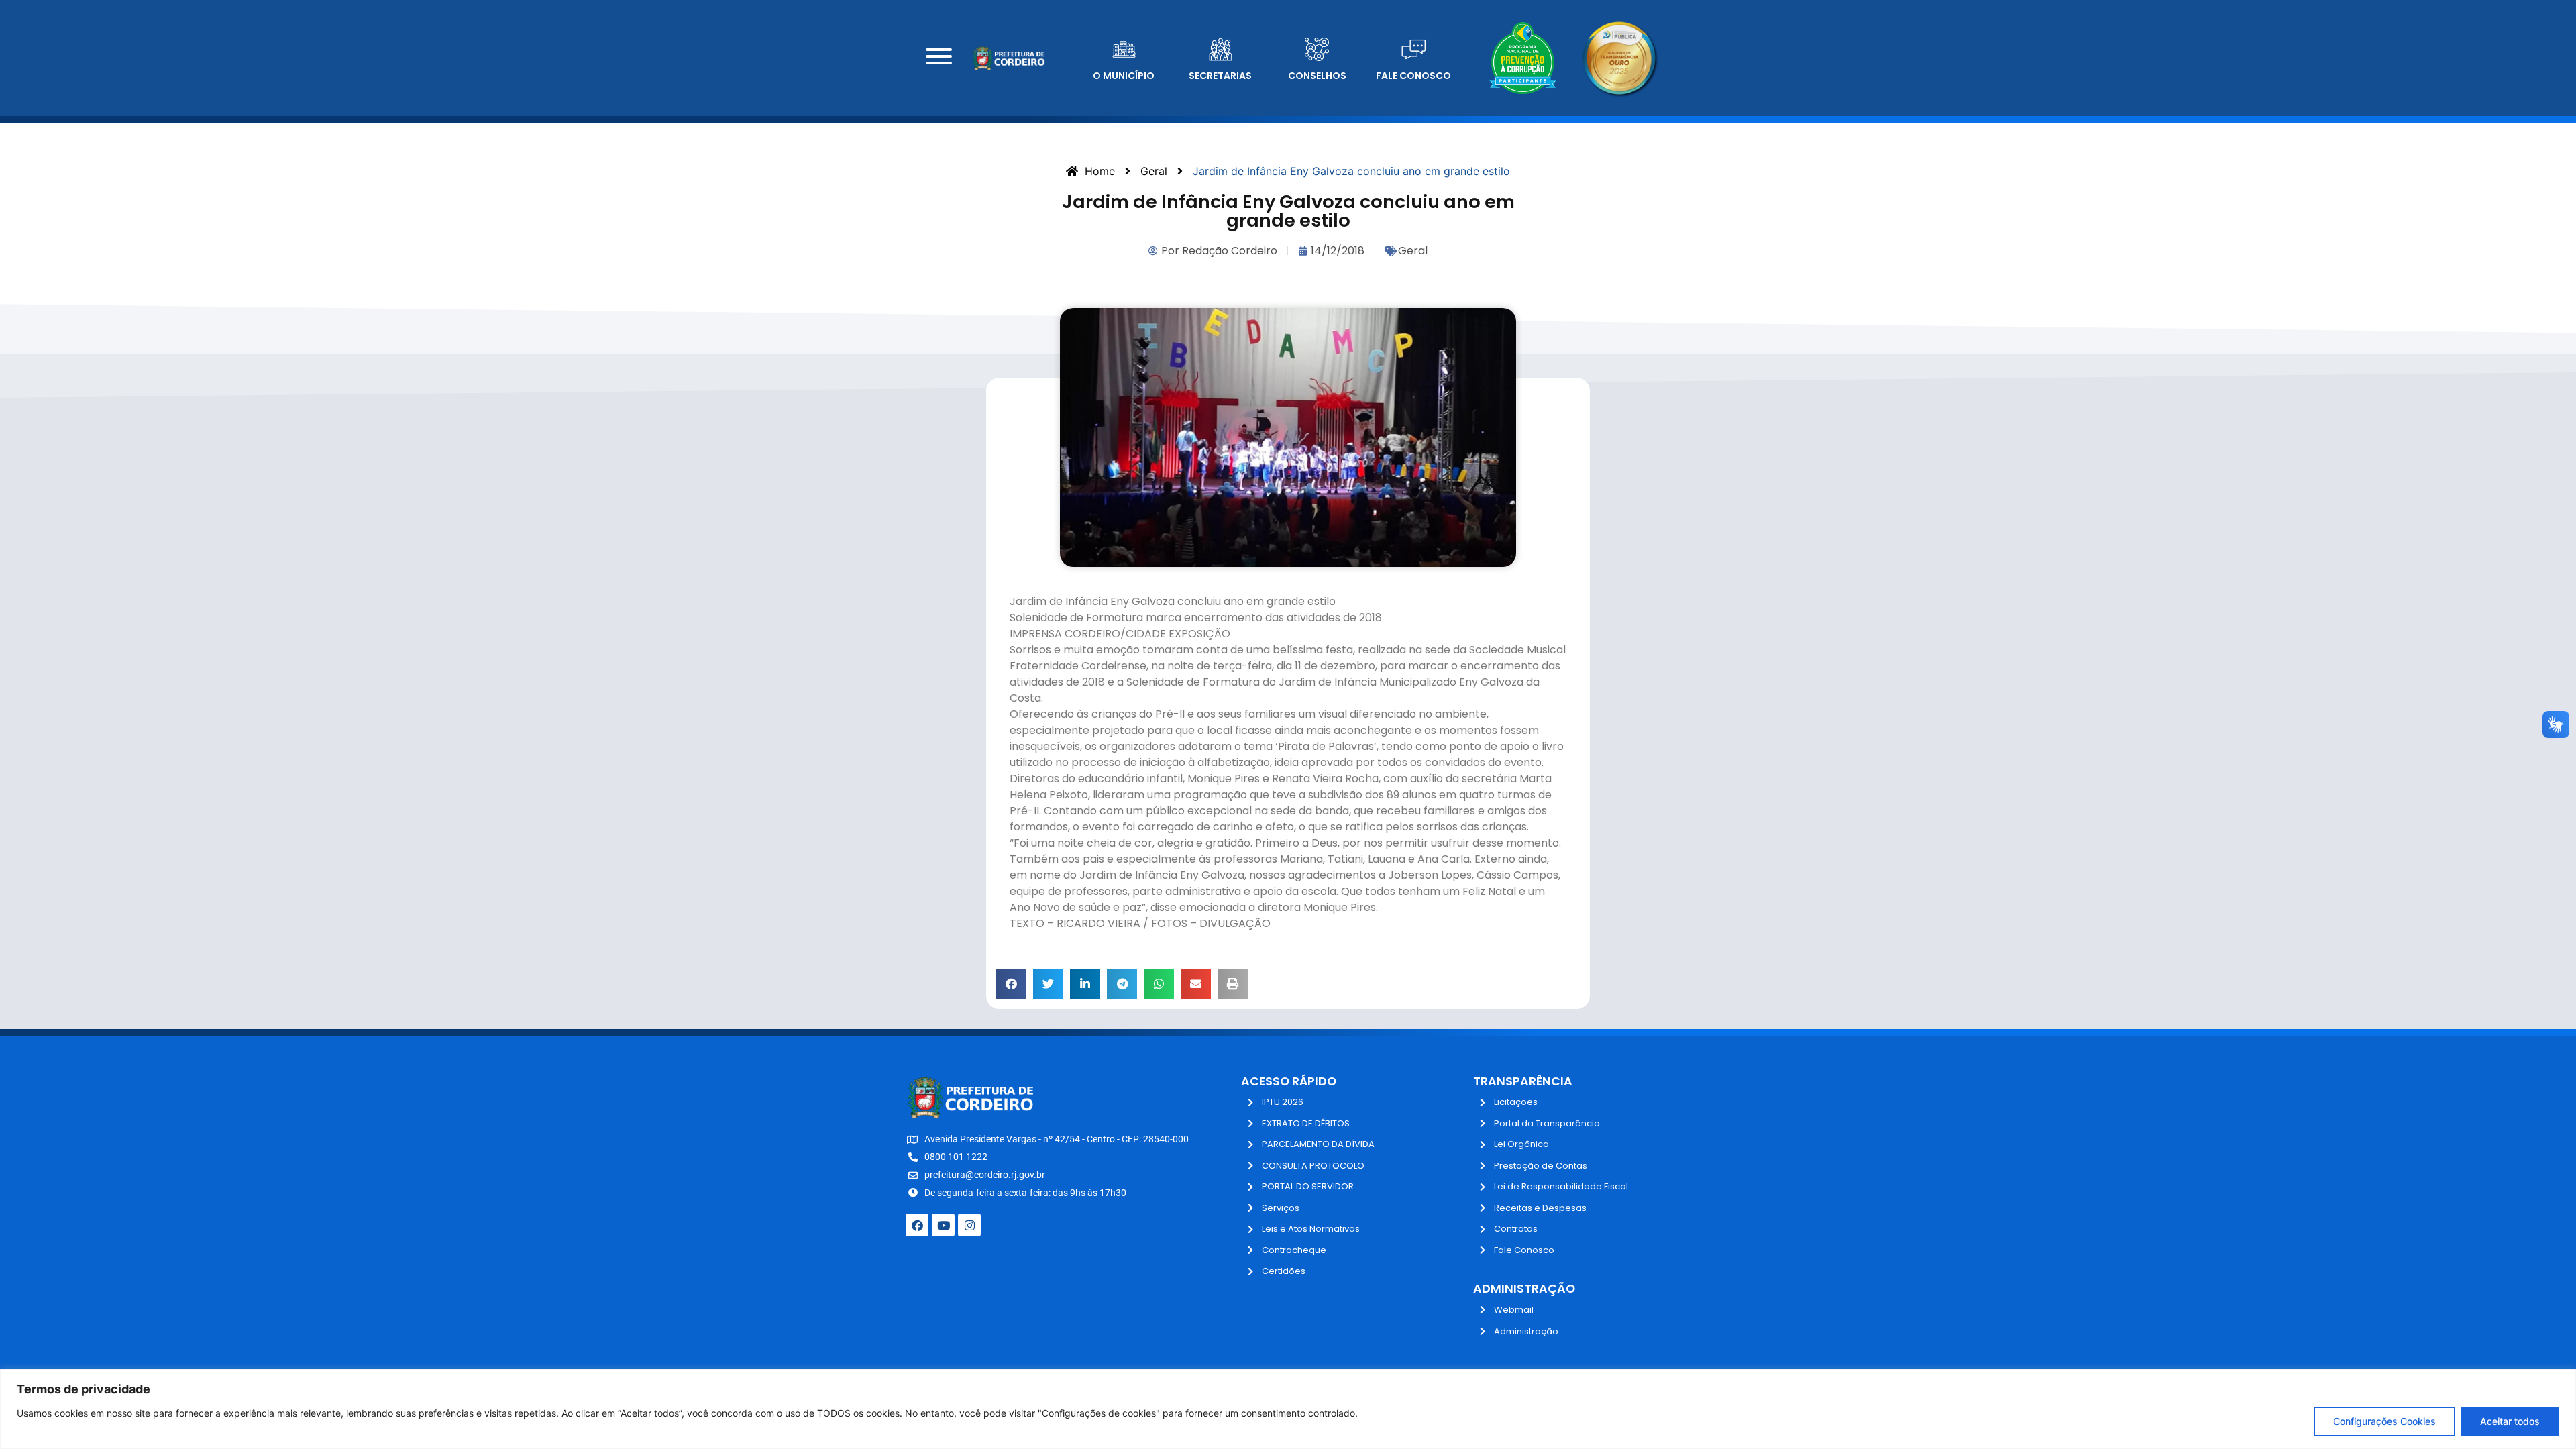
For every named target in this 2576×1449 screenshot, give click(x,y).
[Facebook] (917, 1225)
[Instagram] (969, 1225)
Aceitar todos (2510, 1421)
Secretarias (1220, 76)
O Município (1124, 76)
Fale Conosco (1413, 76)
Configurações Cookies (2384, 1421)
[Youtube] (943, 1225)
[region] (1288, 1409)
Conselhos (1317, 76)
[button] (1011, 984)
